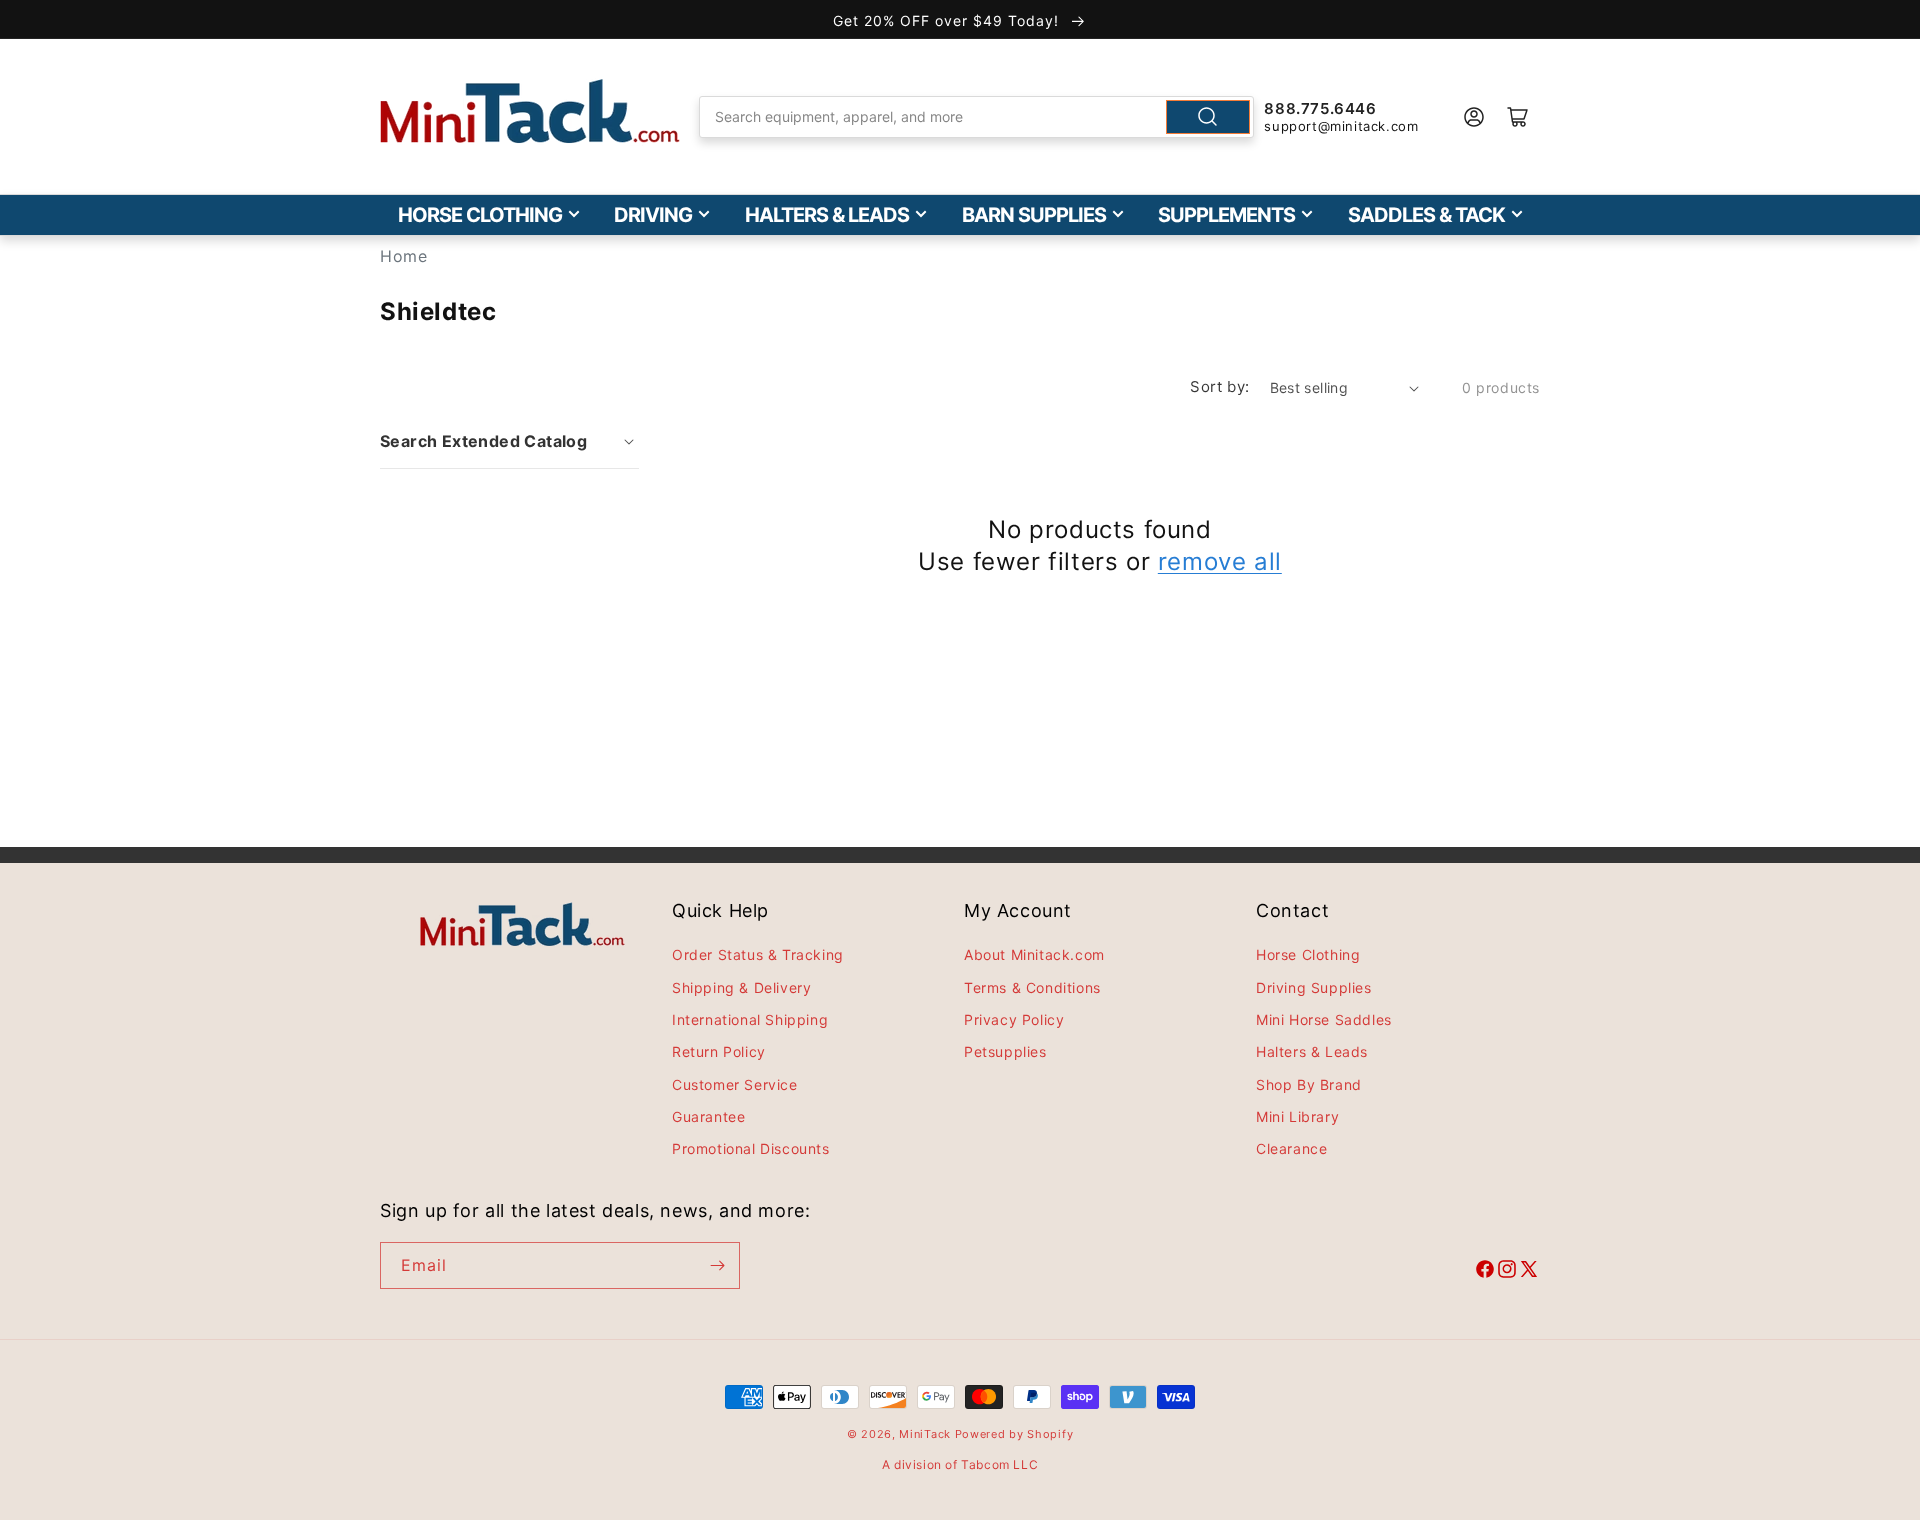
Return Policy (719, 1051)
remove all (1220, 561)
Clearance (1291, 1148)
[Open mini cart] (1518, 117)
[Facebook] (1485, 1272)
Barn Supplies (1034, 215)
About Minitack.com (1034, 954)
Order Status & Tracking (758, 954)
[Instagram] (1507, 1272)
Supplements (1226, 215)
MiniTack (925, 1434)
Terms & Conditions (1032, 987)
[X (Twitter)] (1529, 1272)
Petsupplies (1005, 1051)
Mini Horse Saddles (1324, 1019)
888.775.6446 (1320, 108)
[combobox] (977, 117)
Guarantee (708, 1116)
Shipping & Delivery (741, 987)
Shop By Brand (1309, 1084)
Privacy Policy (1014, 1019)
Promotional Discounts (751, 1148)
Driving (653, 215)
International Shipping (750, 1019)
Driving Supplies (1314, 987)
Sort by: (1219, 386)
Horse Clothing (480, 215)
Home (403, 256)
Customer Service (735, 1084)
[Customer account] (1474, 117)
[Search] (1208, 117)
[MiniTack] (530, 111)
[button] (509, 441)
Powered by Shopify (1014, 1434)
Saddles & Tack (1426, 215)
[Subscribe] (717, 1265)
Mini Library (1297, 1116)
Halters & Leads (827, 215)
